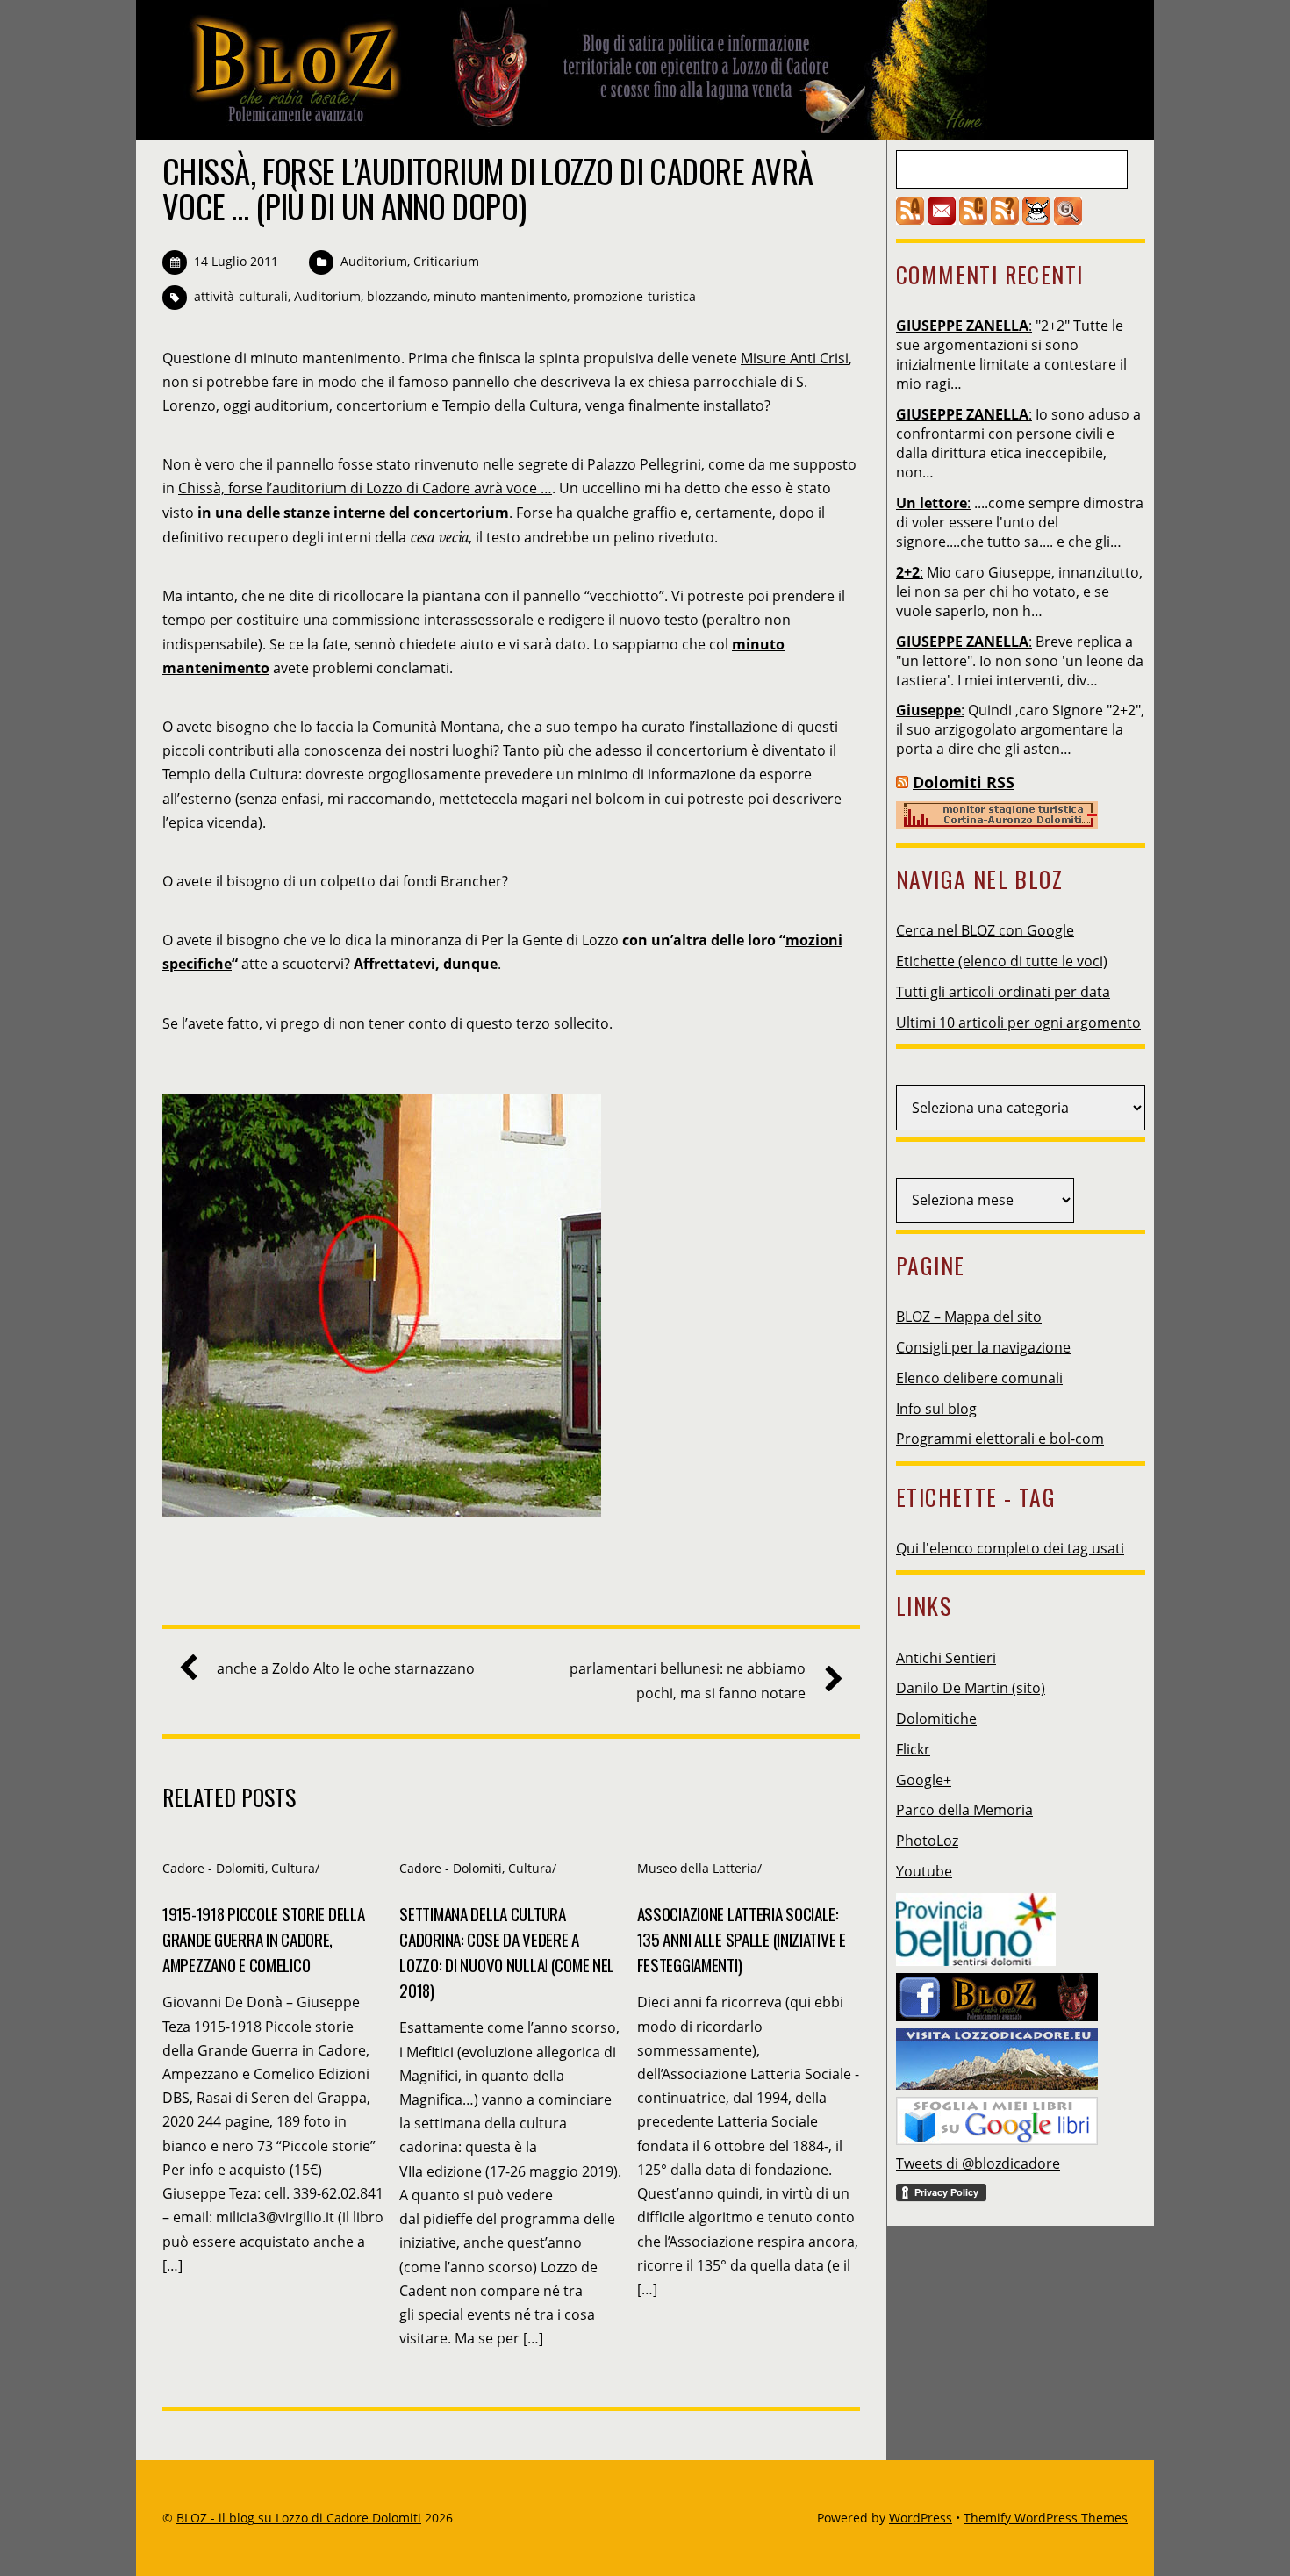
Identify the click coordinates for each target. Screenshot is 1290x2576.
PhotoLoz (927, 1841)
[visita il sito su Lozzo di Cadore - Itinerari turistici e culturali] (997, 2054)
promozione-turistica (634, 296)
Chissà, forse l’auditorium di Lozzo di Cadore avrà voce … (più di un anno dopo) (487, 188)
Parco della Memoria (964, 1810)
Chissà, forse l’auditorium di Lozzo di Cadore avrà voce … (365, 488)
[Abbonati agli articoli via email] (942, 219)
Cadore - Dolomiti (214, 1868)
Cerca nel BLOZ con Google (985, 930)
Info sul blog (936, 1409)
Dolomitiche (936, 1719)
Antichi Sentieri (946, 1658)
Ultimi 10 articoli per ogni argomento (1018, 1023)
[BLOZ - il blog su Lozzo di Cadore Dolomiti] (575, 126)
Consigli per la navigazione (983, 1347)
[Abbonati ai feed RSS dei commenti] (973, 219)
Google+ (924, 1780)
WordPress (921, 2518)
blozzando (397, 296)
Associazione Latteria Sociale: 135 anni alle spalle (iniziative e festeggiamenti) (742, 1939)
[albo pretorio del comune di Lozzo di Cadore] (1036, 219)
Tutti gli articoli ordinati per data (1003, 992)
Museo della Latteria (697, 1868)
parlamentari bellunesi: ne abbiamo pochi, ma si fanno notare (688, 1680)
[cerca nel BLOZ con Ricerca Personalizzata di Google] (1068, 219)
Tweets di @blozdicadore (978, 2163)
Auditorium (374, 261)
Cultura (293, 1868)
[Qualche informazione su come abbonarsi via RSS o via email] (1005, 219)
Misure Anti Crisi (795, 358)
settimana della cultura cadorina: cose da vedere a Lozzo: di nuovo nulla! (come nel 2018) (507, 1952)
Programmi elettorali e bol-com (1000, 1439)
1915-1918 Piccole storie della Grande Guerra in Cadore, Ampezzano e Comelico (263, 1939)
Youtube (924, 1871)
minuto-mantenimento (500, 296)
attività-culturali (241, 296)
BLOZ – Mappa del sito (969, 1317)
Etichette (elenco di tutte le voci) (1002, 961)
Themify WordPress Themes (1046, 2518)
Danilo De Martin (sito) (971, 1688)
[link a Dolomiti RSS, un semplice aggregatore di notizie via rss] (902, 782)
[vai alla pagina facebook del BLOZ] (997, 1992)
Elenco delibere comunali (979, 1378)
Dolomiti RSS (964, 782)
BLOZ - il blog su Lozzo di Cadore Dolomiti (299, 2518)
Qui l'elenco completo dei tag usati (1010, 1548)
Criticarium (446, 261)
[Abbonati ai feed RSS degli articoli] (910, 219)
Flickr (913, 1749)
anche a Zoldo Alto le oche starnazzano (346, 1668)
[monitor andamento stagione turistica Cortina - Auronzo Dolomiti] (997, 824)
